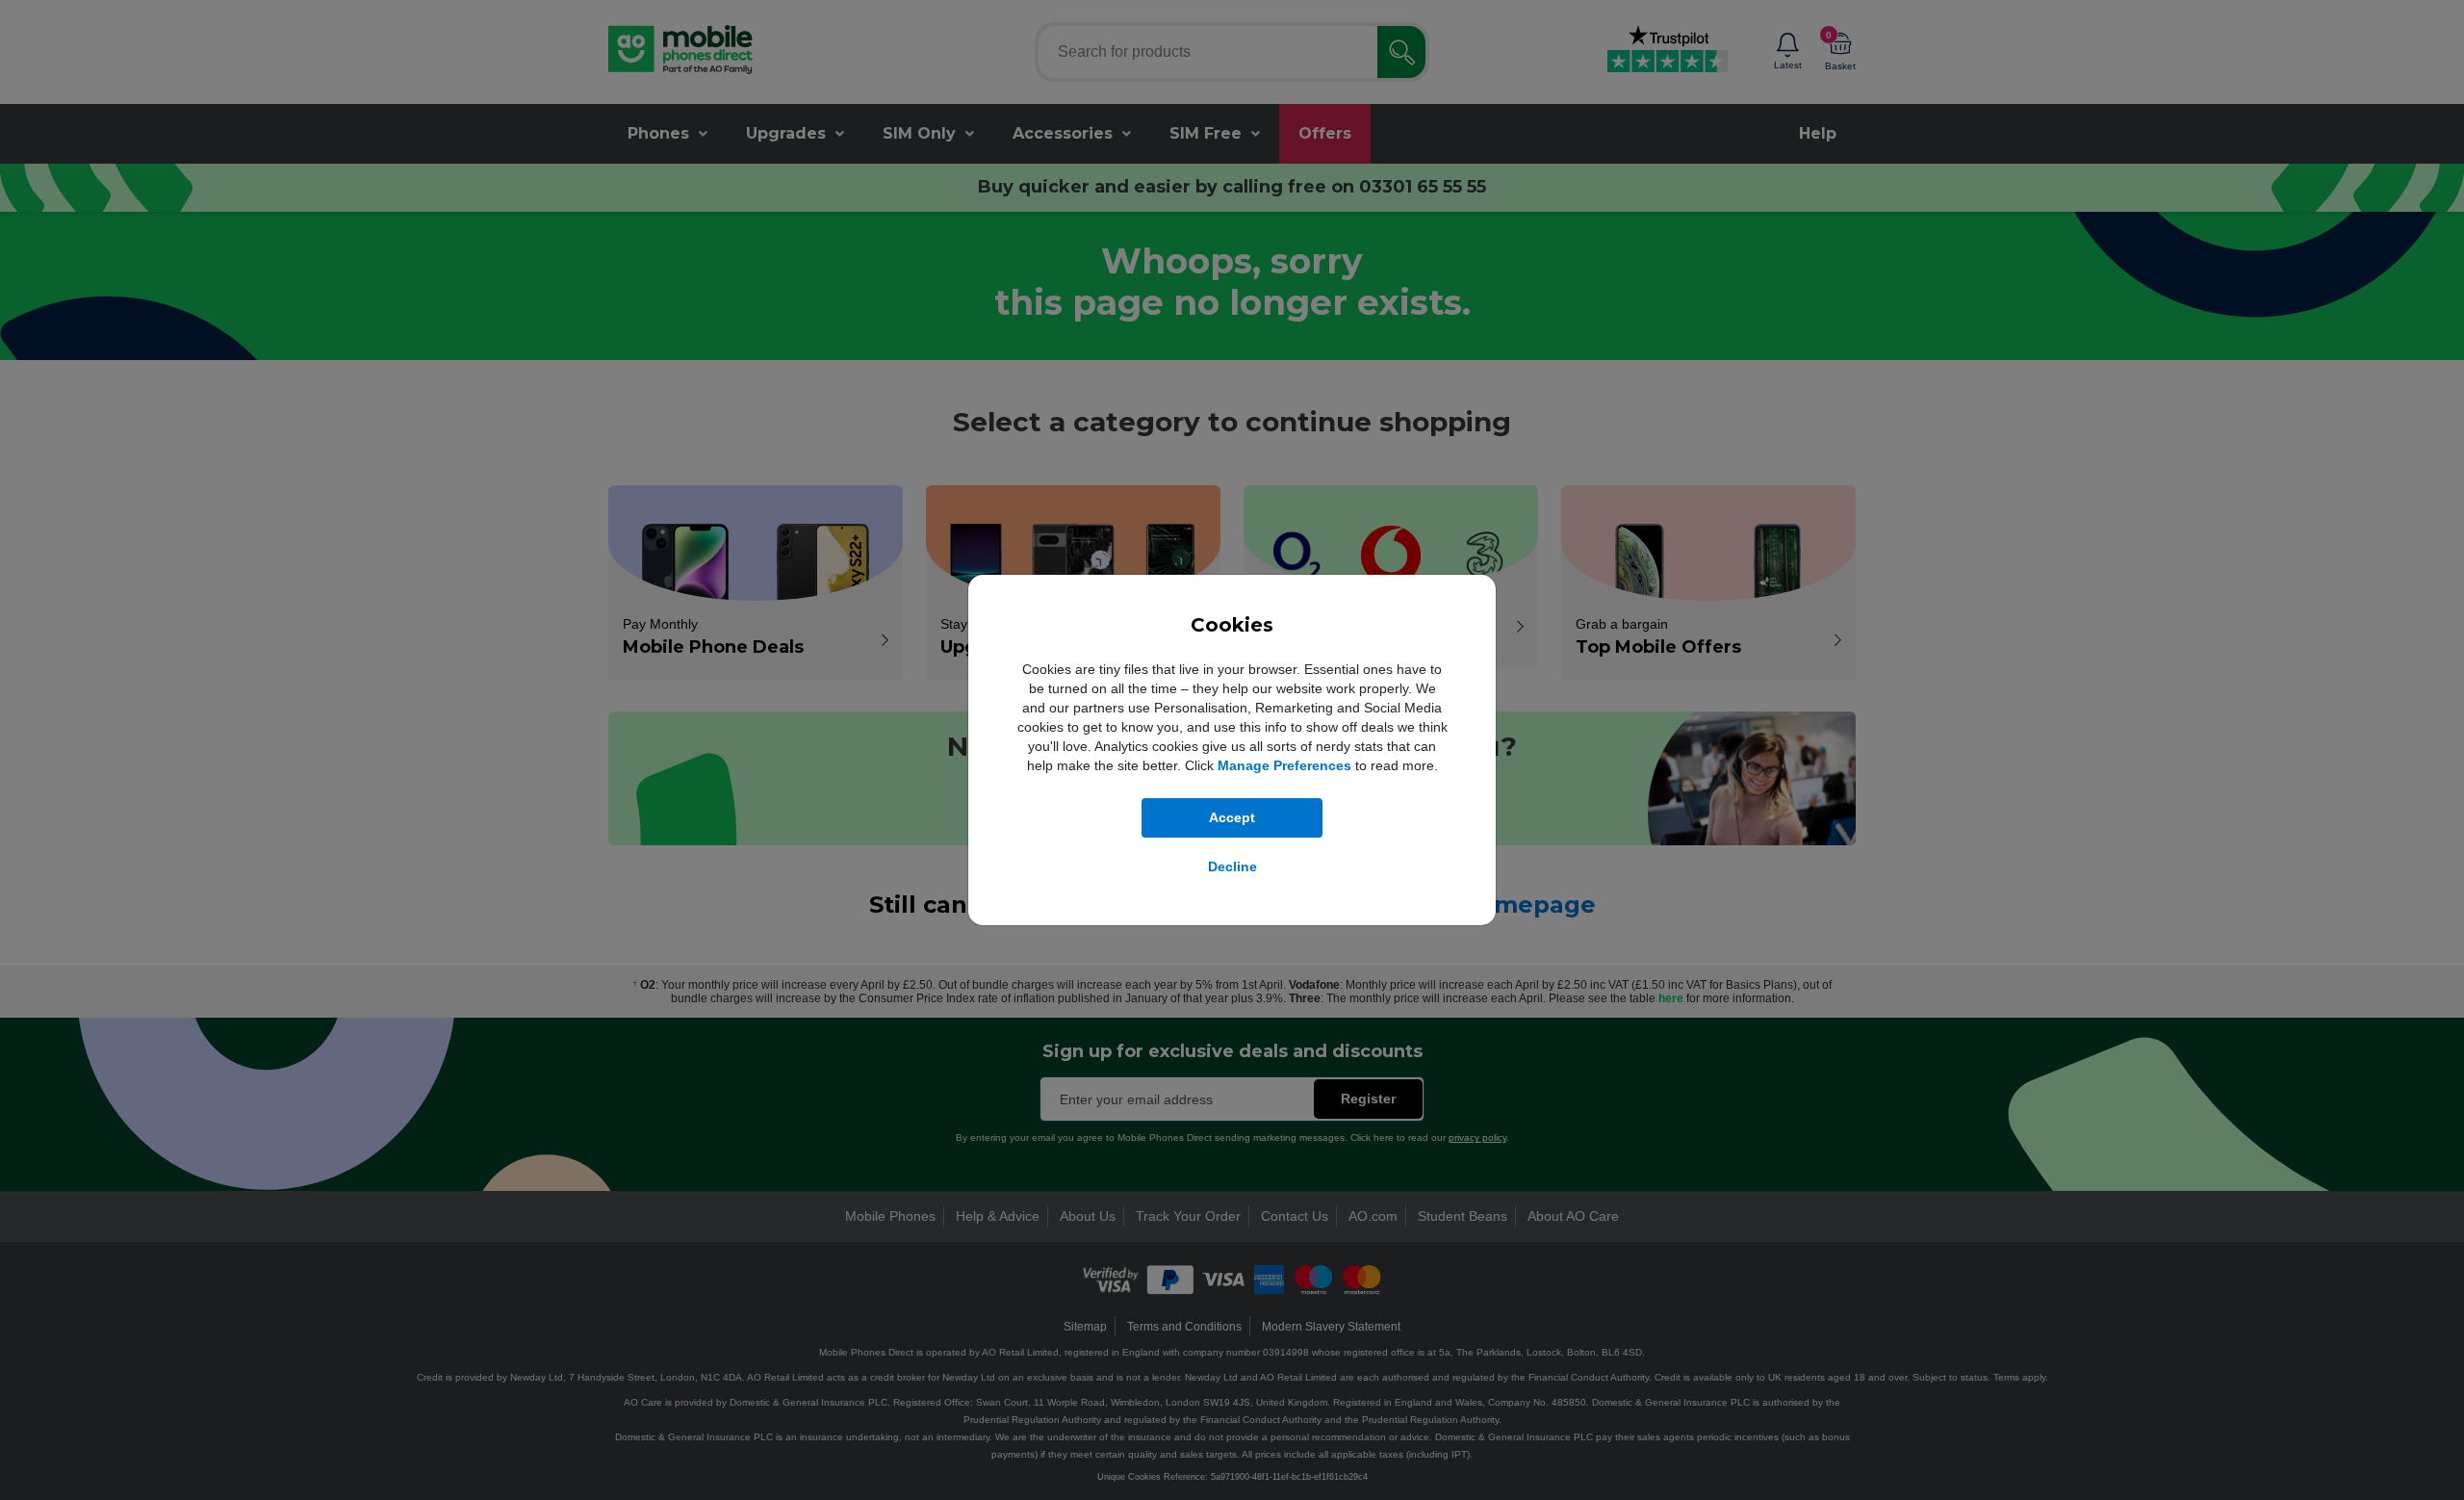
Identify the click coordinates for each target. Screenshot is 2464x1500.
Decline (1232, 866)
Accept (1232, 817)
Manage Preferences (1284, 765)
